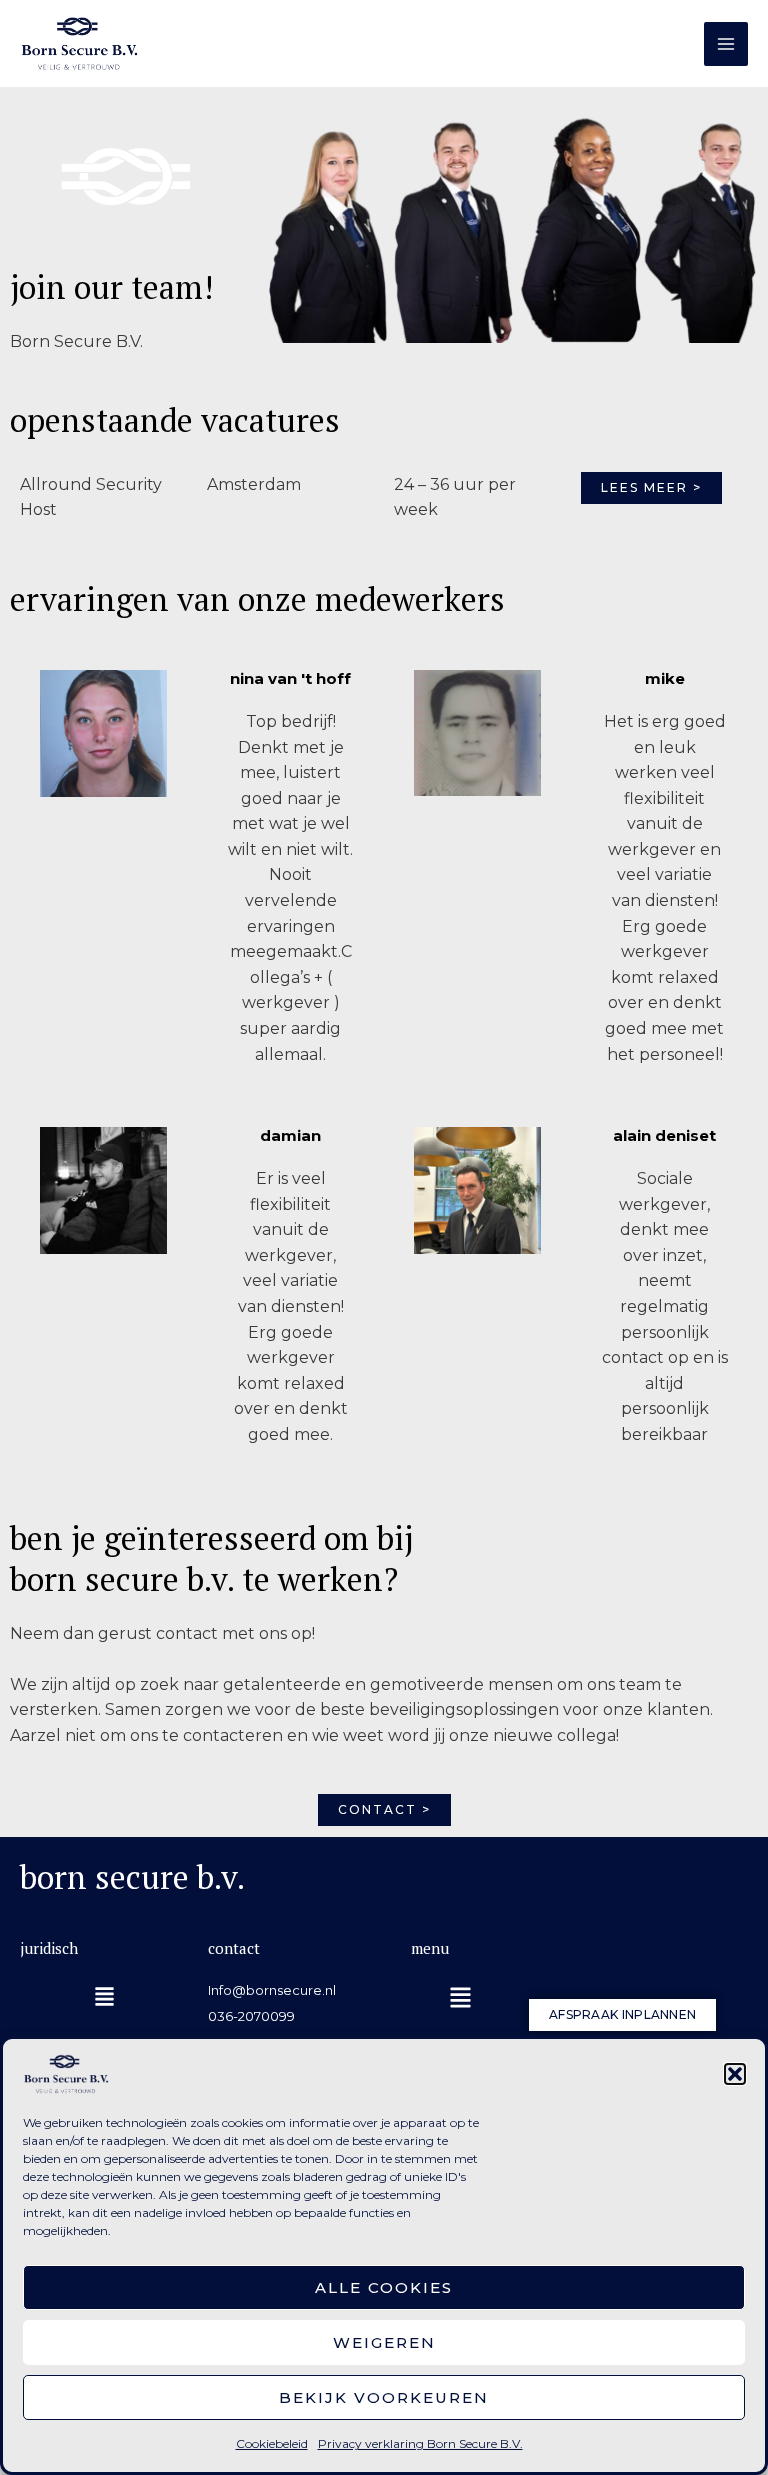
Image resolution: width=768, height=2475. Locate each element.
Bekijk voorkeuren (384, 2397)
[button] (735, 2074)
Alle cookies (384, 2287)
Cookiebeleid (272, 2443)
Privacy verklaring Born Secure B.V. (420, 2443)
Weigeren (384, 2342)
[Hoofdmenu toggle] (726, 44)
